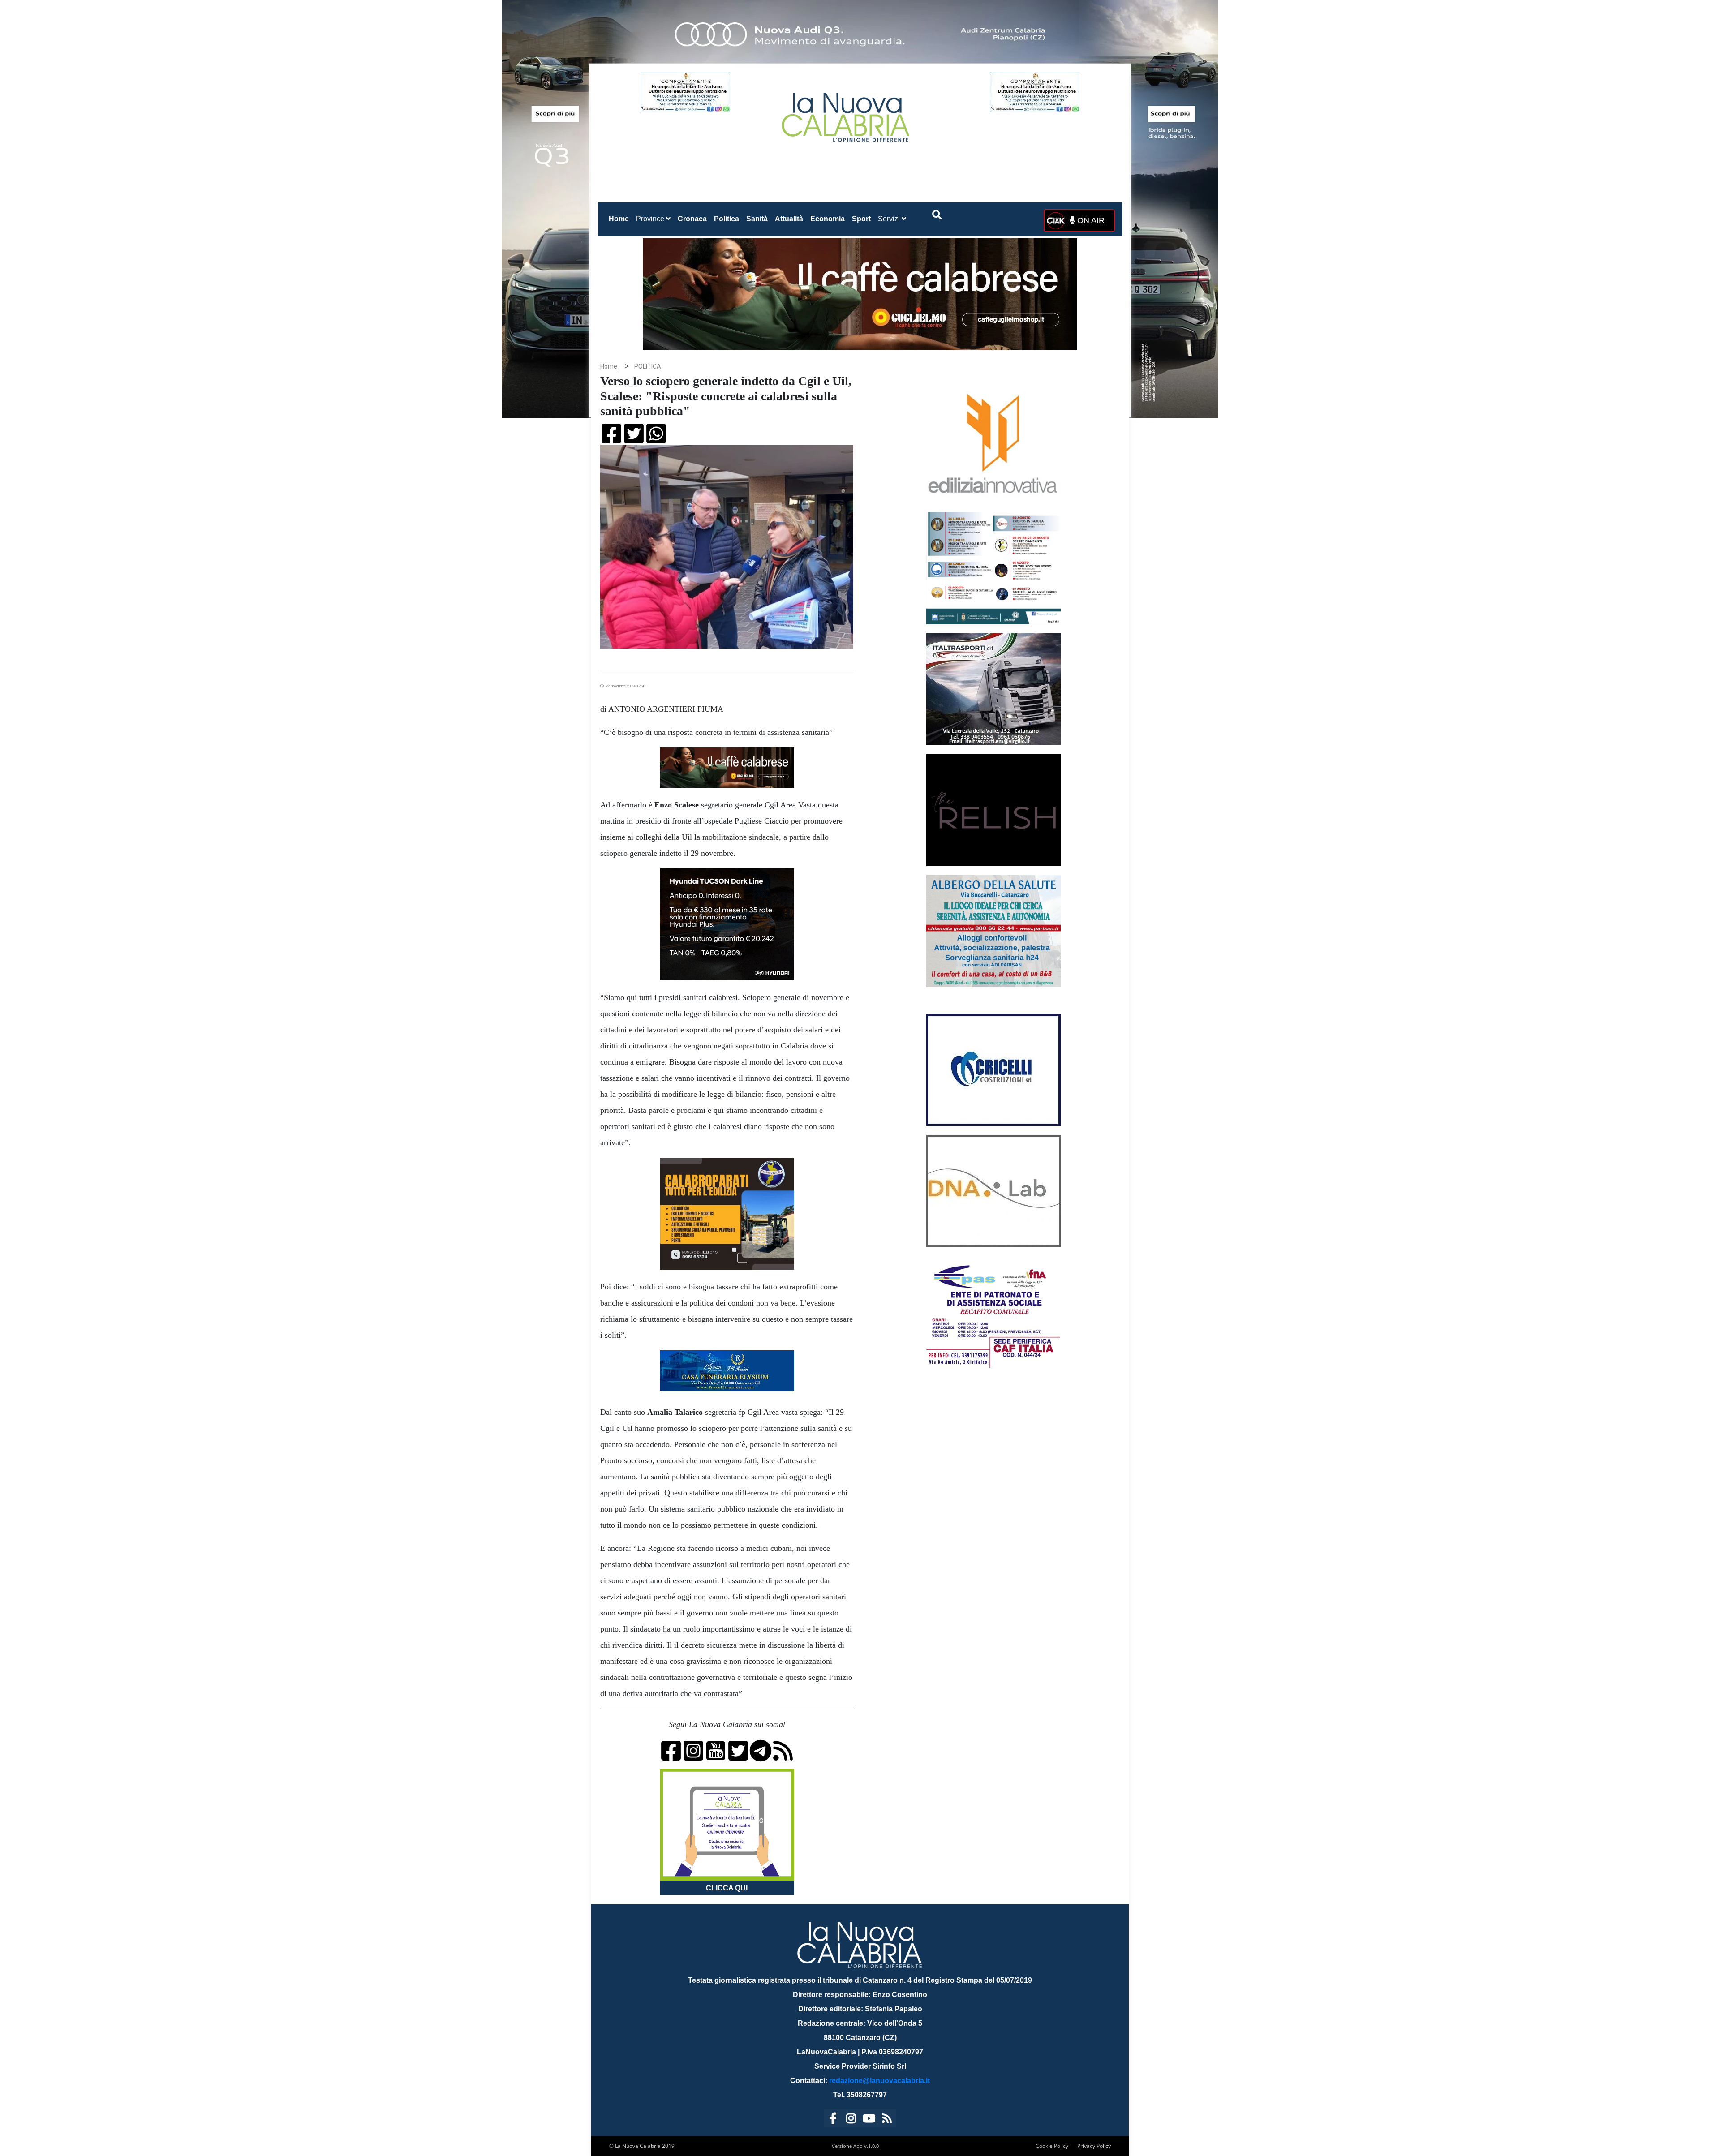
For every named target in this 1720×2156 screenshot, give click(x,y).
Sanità (757, 219)
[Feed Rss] (887, 2120)
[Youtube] (869, 2120)
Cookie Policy (1052, 2146)
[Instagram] (851, 2120)
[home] (847, 114)
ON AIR (1090, 220)
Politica (727, 219)
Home (621, 219)
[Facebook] (833, 2120)
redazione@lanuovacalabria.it (879, 2081)
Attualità (789, 219)
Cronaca (692, 219)
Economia (828, 219)
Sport (861, 219)
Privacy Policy (1094, 2146)
